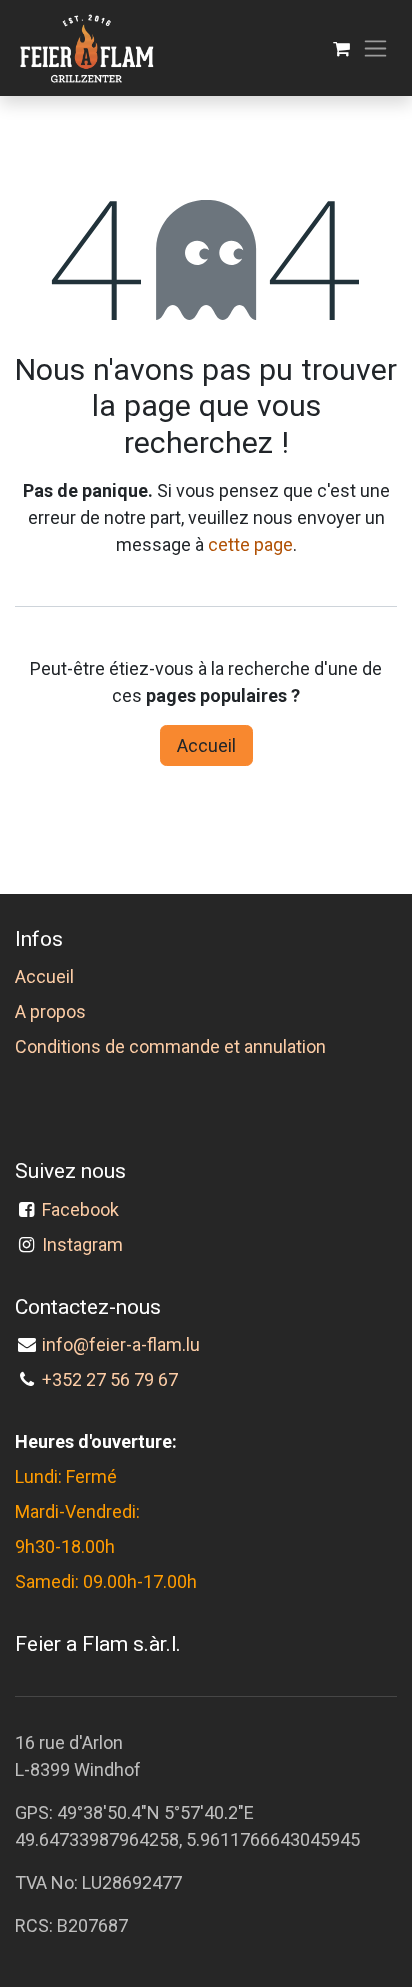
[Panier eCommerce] (341, 48)
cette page (250, 544)
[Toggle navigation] (375, 48)
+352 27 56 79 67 (110, 1379)
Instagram (82, 1244)
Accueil (206, 745)
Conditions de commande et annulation (170, 1046)
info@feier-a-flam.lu (121, 1344)
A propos (50, 1011)
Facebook (84, 1209)
